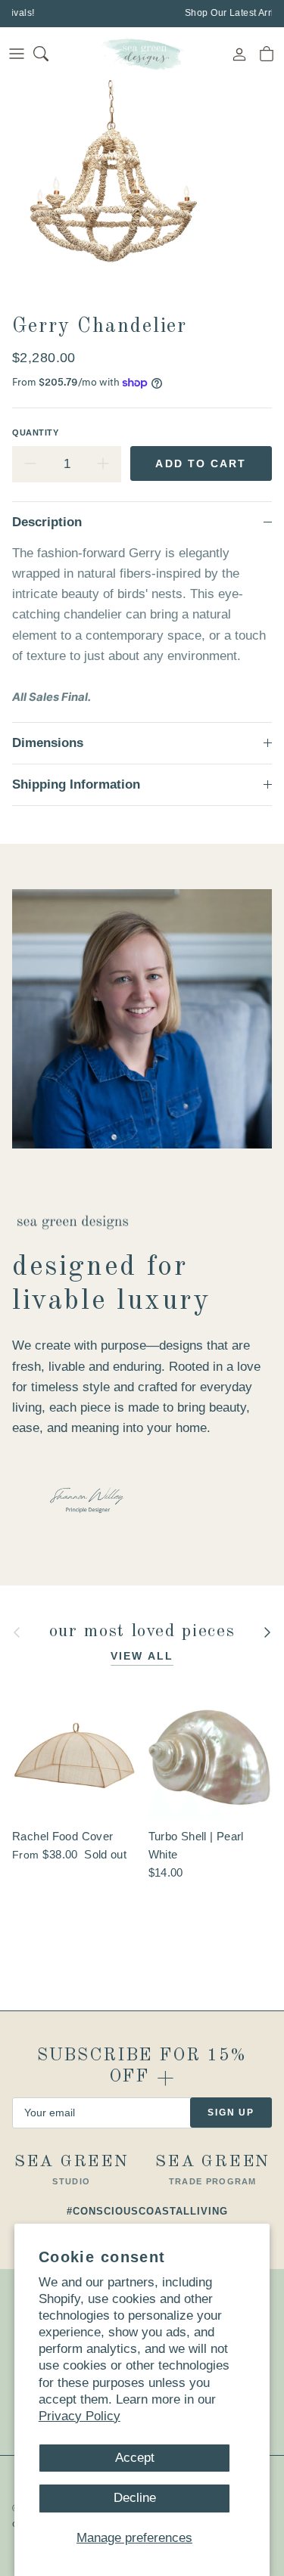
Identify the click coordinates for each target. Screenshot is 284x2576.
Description (47, 522)
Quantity (35, 432)
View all (142, 1656)
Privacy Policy (80, 2416)
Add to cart (201, 463)
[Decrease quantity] (30, 464)
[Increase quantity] (103, 464)
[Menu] (17, 54)
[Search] (50, 54)
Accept (135, 2458)
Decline (135, 2498)
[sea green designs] (142, 54)
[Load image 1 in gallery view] (114, 194)
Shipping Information (76, 784)
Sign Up (231, 2113)
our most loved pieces (142, 1632)
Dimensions (48, 743)
